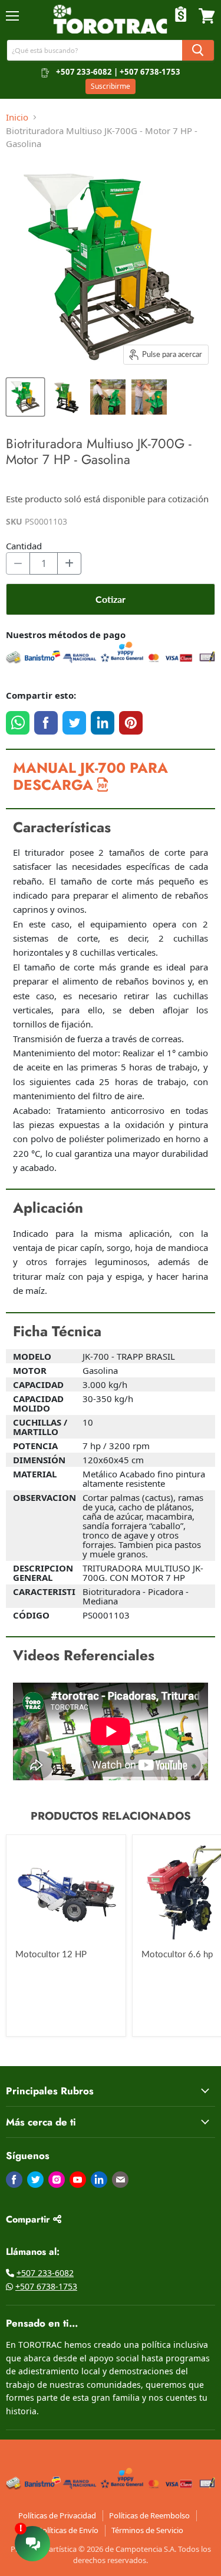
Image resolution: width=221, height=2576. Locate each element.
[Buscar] (198, 50)
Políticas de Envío (68, 2530)
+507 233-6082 (45, 2273)
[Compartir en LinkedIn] (103, 723)
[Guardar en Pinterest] (131, 723)
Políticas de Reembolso (149, 2515)
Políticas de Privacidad (57, 2515)
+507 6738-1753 (46, 2286)
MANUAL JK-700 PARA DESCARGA (90, 776)
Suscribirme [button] (111, 86)
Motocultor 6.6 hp (177, 1954)
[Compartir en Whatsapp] (18, 723)
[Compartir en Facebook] (46, 723)
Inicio (17, 117)
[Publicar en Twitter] (74, 723)
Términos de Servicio (147, 2530)
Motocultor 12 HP (51, 1954)
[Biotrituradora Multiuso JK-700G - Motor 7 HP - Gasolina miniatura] (25, 397)
